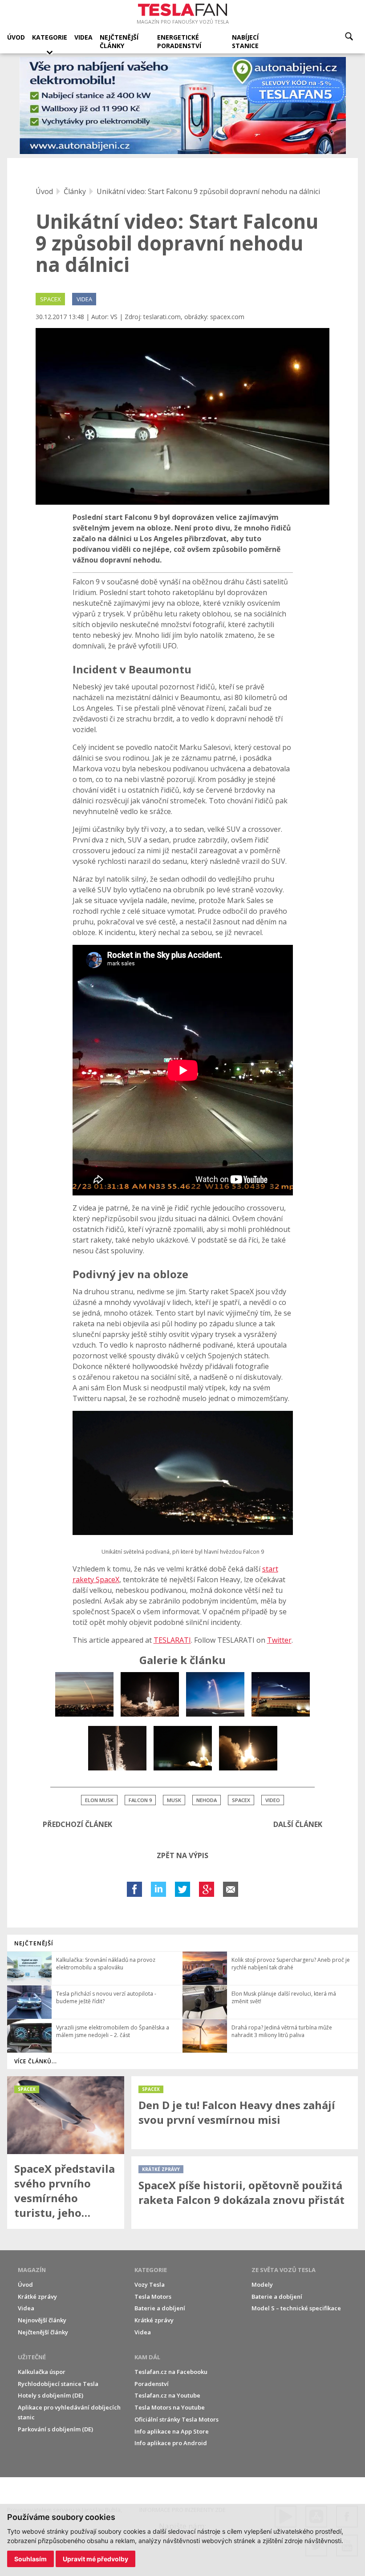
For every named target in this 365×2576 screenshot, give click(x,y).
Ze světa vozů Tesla (284, 2270)
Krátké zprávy (37, 2297)
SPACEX (51, 299)
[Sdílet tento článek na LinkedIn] (158, 1889)
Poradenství (152, 2384)
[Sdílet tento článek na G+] (207, 1889)
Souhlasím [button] (30, 2559)
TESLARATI (172, 1640)
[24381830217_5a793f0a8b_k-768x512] (84, 1694)
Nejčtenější (34, 1943)
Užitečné (32, 2357)
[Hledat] (349, 36)
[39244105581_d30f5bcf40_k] (117, 1748)
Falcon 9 (140, 1800)
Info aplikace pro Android (171, 2443)
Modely (262, 2284)
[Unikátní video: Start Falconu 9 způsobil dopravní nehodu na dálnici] (182, 416)
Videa (83, 37)
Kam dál (147, 2357)
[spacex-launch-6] (248, 1748)
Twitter (279, 1640)
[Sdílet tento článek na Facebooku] (134, 1889)
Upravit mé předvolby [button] (95, 2559)
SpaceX (241, 1800)
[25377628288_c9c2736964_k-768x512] (150, 1694)
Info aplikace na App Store (172, 2431)
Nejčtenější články (119, 41)
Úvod (16, 37)
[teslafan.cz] (183, 106)
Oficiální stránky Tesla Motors (176, 2419)
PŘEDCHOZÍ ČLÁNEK (77, 1824)
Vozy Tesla (150, 2284)
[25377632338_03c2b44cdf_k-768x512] (281, 1694)
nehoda (207, 1800)
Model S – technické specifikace (296, 2308)
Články (75, 191)
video (273, 1800)
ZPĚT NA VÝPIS (182, 1855)
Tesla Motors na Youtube (170, 2407)
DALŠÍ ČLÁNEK (298, 1824)
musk (174, 1800)
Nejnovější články (42, 2320)
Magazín (32, 2270)
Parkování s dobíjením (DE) (55, 2429)
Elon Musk (99, 1800)
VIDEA (84, 299)
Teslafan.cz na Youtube (167, 2395)
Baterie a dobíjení (160, 2308)
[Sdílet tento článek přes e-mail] (231, 1889)
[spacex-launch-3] (183, 1748)
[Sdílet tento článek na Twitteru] (182, 1889)
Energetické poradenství (179, 41)
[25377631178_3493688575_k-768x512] (215, 1694)
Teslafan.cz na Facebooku (171, 2372)
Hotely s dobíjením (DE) (51, 2395)
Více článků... (36, 2061)
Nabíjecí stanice (245, 41)
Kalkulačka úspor (42, 2372)
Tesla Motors (153, 2297)
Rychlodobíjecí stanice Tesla (58, 2384)
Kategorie (50, 37)
